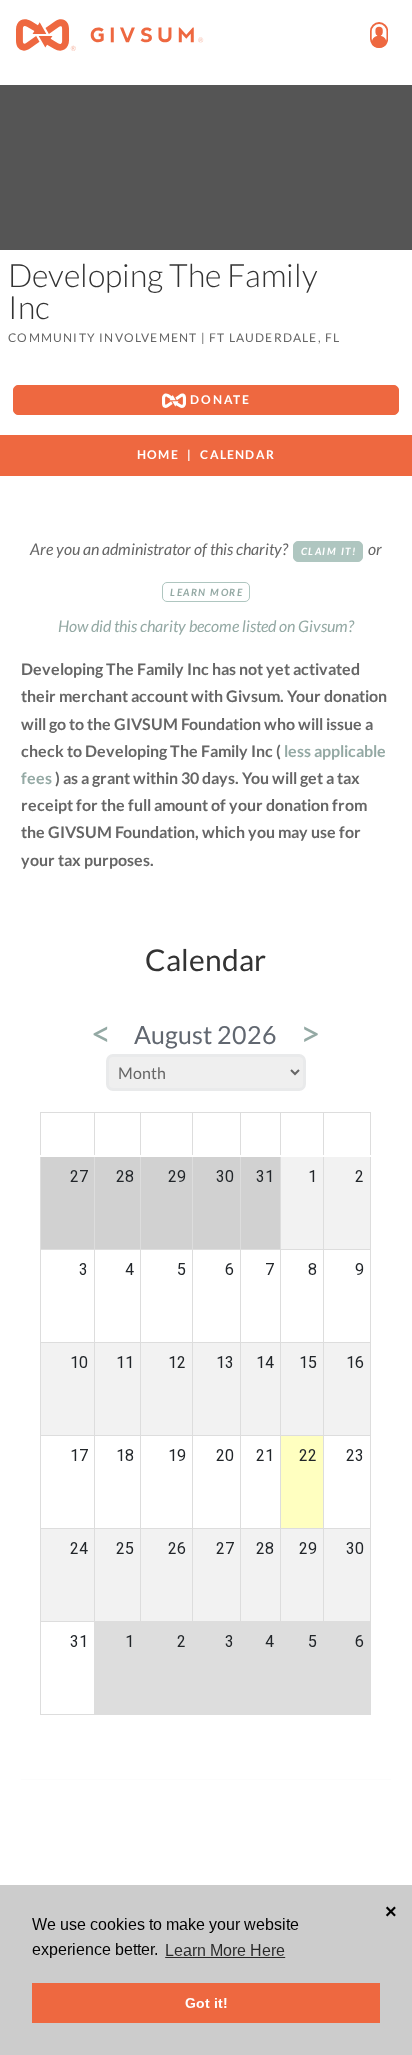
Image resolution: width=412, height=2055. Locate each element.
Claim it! (329, 551)
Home (158, 454)
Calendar (237, 454)
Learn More (206, 592)
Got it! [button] (206, 2003)
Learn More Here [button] (225, 1950)
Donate (218, 399)
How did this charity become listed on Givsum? (206, 625)
